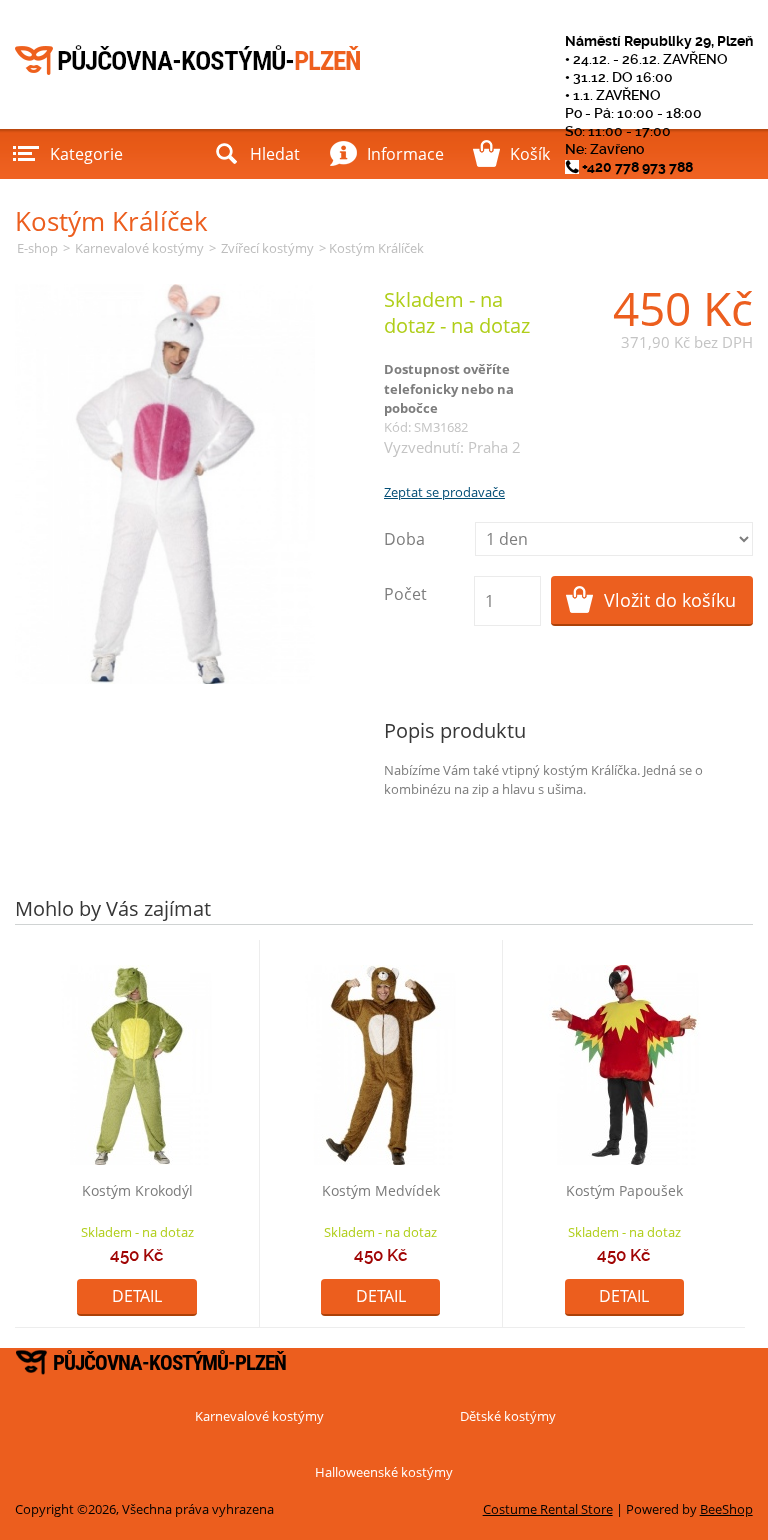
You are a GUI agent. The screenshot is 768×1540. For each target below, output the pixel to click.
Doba (404, 539)
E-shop (37, 248)
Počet (405, 594)
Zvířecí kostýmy (267, 248)
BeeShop (726, 1509)
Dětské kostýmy (508, 1416)
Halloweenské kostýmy (384, 1472)
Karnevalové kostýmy (139, 248)
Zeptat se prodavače (444, 492)
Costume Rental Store (548, 1509)
